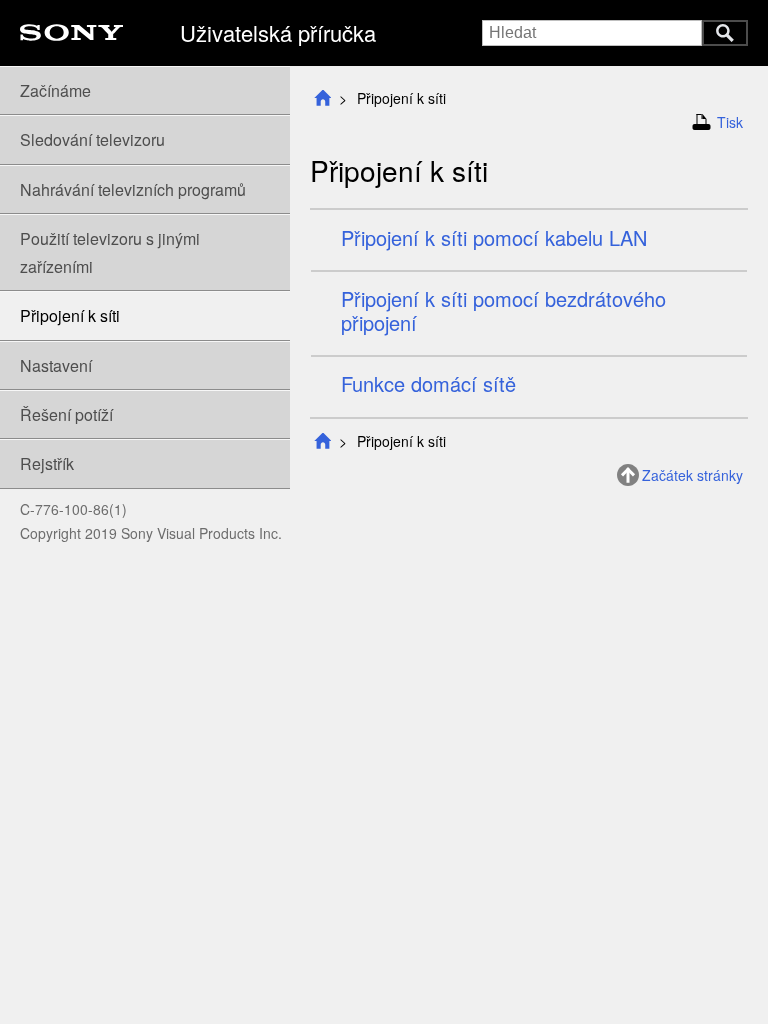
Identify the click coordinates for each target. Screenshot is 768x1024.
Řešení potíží (66, 414)
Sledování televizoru (92, 139)
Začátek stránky (692, 475)
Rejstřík (47, 463)
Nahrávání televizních (133, 189)
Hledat (725, 33)
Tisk (730, 122)
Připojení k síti (70, 315)
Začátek (322, 98)
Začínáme (55, 90)
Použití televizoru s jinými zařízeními (110, 252)
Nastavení (56, 365)
